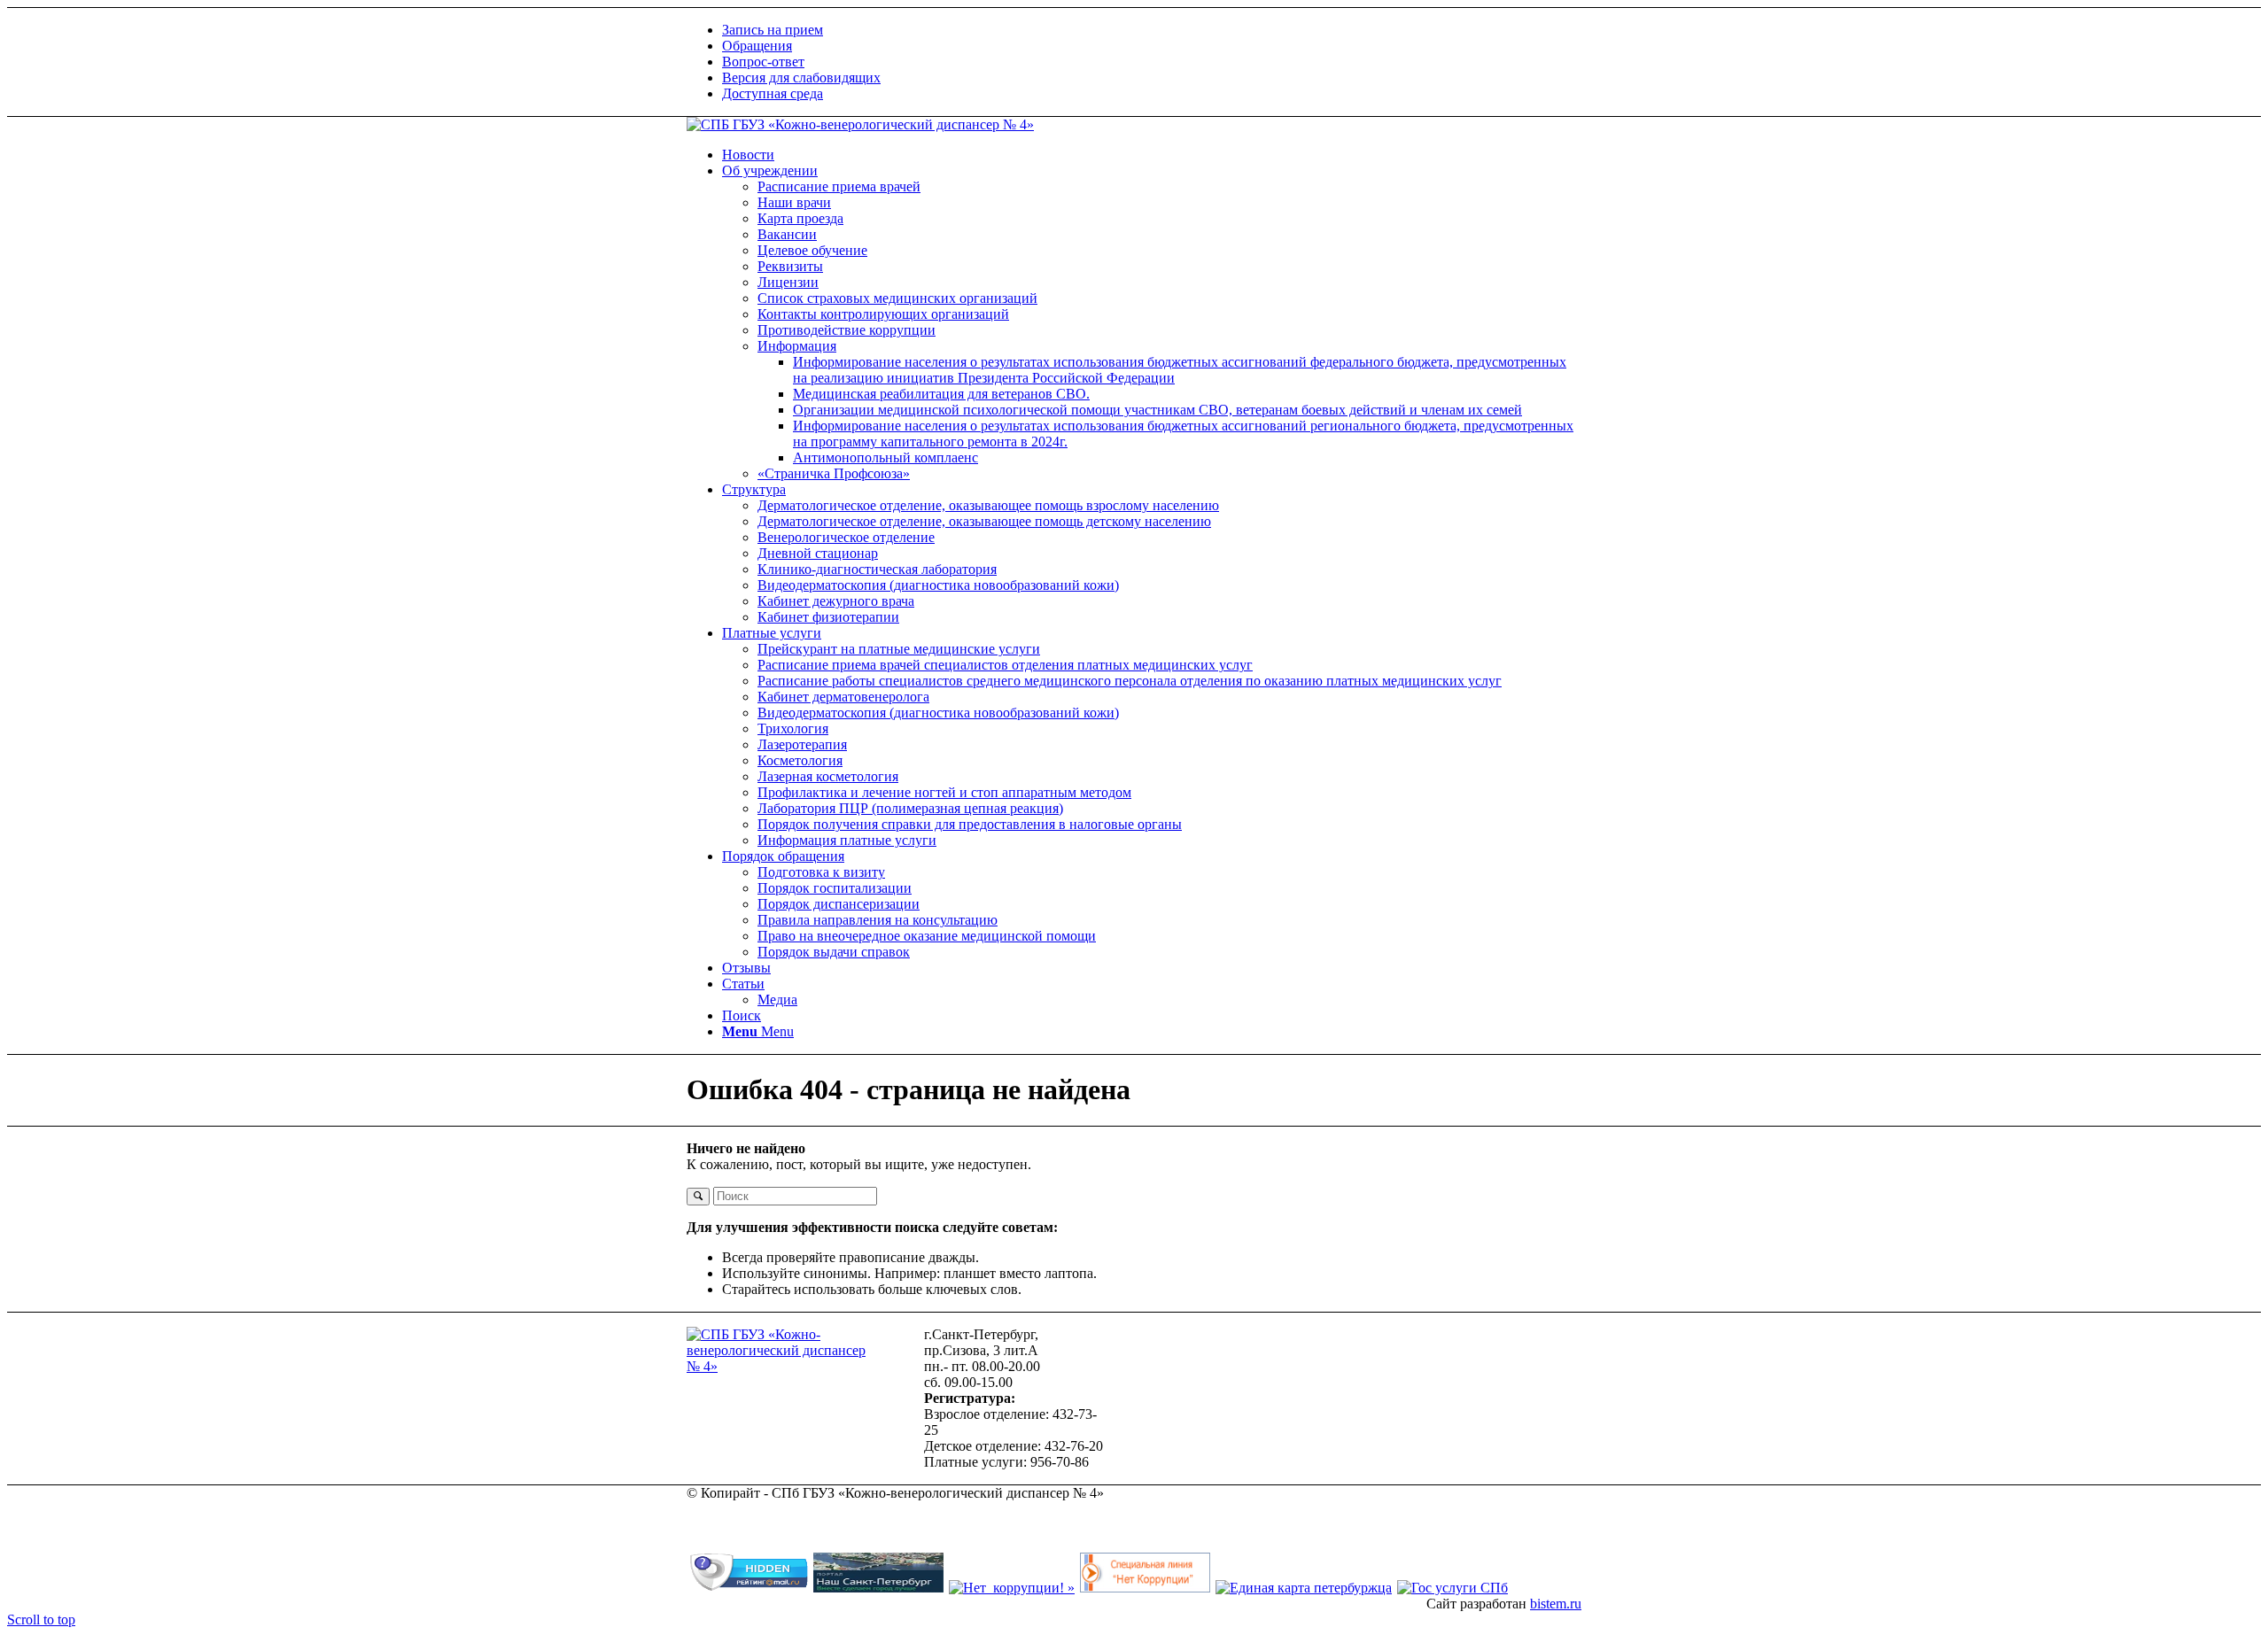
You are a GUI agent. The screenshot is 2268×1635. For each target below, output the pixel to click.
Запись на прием (773, 30)
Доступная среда (773, 93)
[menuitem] (1152, 30)
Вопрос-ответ (763, 62)
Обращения (757, 46)
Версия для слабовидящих (801, 77)
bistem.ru (1556, 1604)
